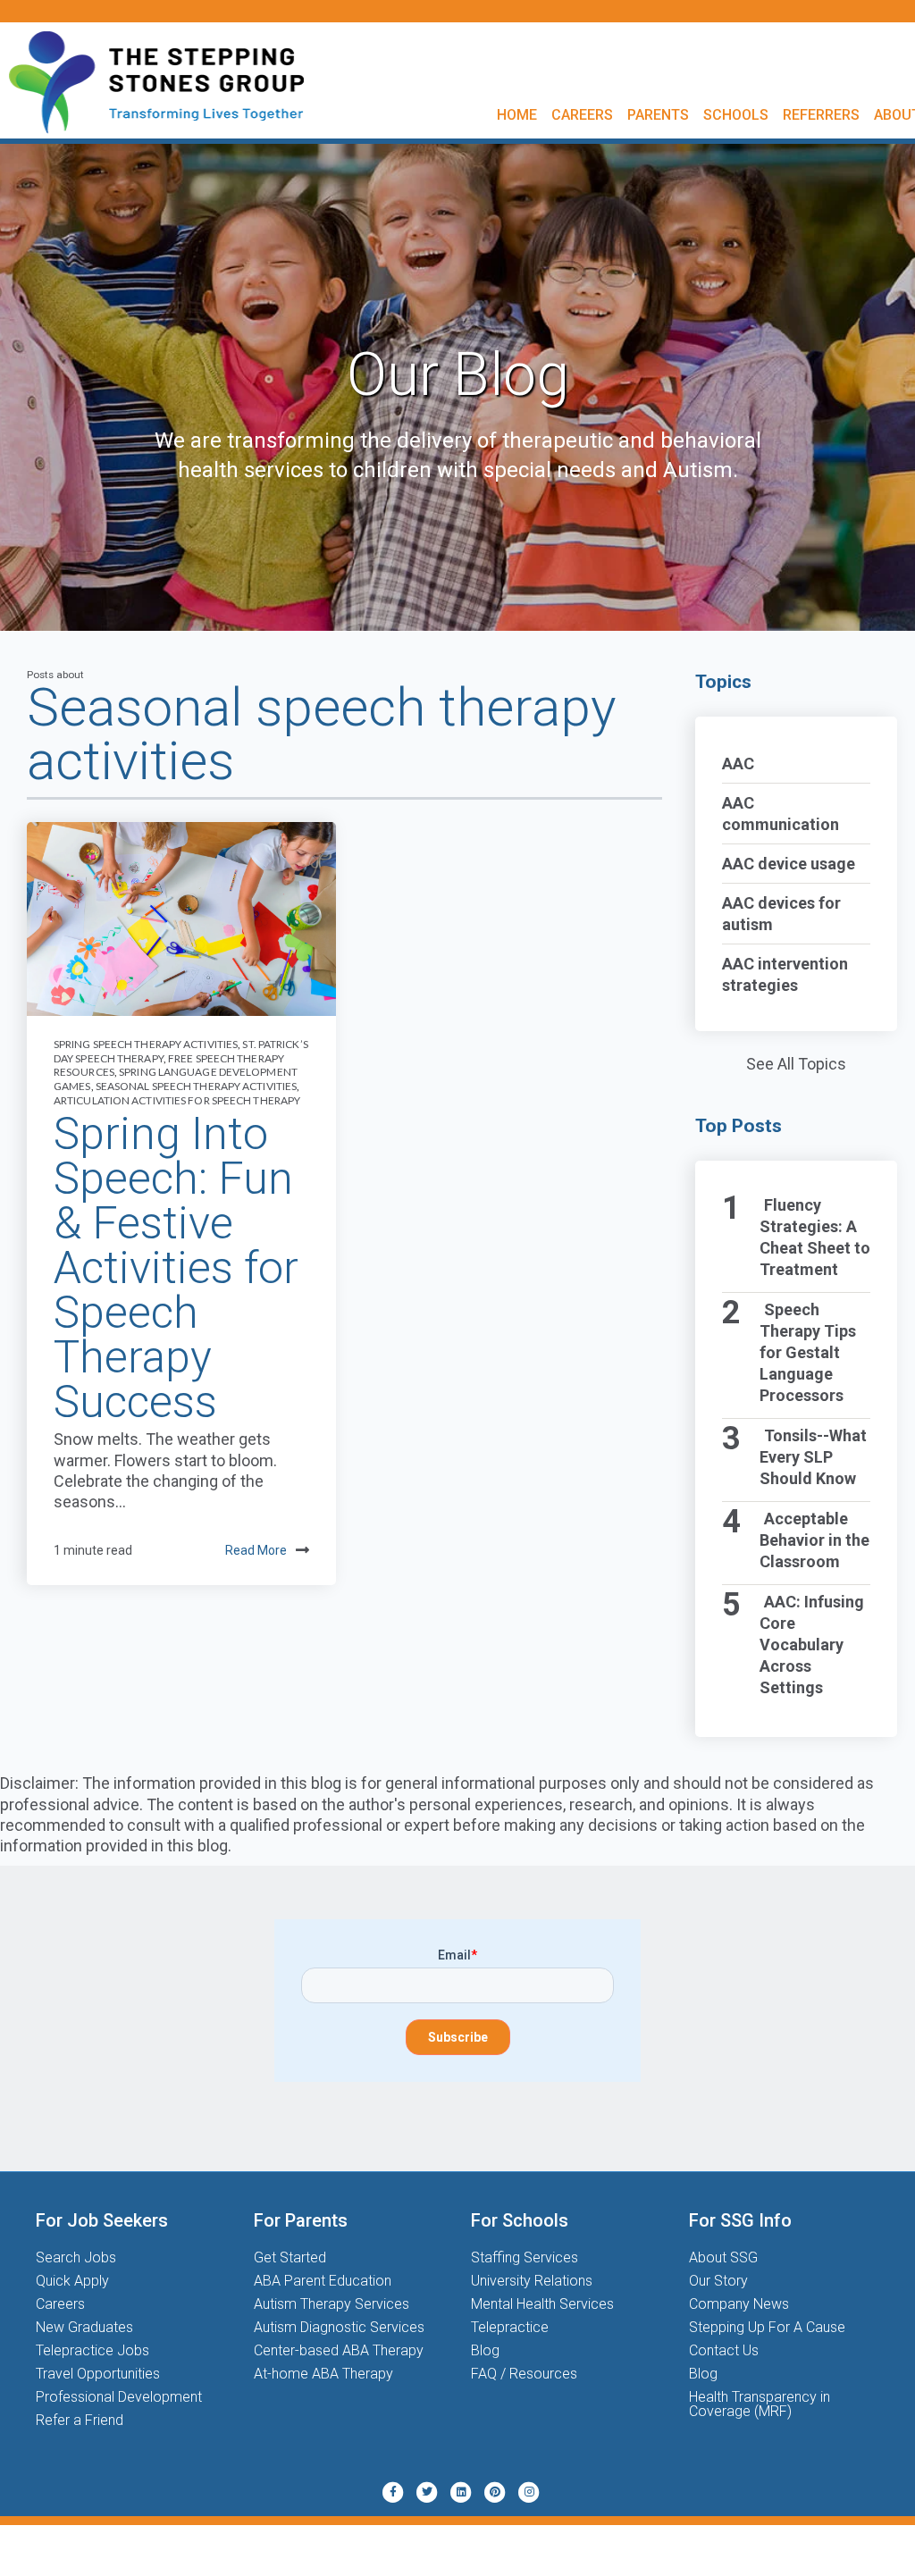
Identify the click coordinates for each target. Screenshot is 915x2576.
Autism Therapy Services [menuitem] (332, 2304)
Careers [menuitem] (582, 115)
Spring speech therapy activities (146, 1044)
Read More (256, 1550)
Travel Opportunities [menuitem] (98, 2374)
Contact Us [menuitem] (724, 2350)
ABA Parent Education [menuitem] (323, 2281)
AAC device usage (789, 864)
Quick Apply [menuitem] (72, 2281)
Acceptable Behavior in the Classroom (814, 1540)
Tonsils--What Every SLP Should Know (814, 1457)
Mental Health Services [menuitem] (542, 2304)
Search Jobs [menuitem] (76, 2257)
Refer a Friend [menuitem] (80, 2420)
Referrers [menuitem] (821, 115)
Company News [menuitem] (739, 2304)
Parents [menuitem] (658, 115)
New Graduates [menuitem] (84, 2327)
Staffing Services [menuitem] (525, 2257)
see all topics (796, 1064)
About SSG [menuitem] (723, 2257)
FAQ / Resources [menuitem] (524, 2374)
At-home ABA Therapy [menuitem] (323, 2374)
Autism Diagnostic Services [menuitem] (339, 2327)
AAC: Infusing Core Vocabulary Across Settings (812, 1645)
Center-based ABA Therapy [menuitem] (339, 2350)
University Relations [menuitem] (532, 2281)
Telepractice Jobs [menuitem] (92, 2350)
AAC (738, 764)
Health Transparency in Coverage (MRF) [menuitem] (760, 2404)
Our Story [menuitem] (718, 2281)
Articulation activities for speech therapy (177, 1100)
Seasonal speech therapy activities (196, 1086)
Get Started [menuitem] (290, 2257)
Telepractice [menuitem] (510, 2327)
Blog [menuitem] (485, 2350)
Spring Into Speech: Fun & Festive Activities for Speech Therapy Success (176, 1268)
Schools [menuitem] (736, 115)
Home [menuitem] (517, 115)
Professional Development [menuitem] (119, 2397)
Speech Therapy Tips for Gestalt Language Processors (808, 1352)
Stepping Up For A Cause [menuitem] (767, 2327)
